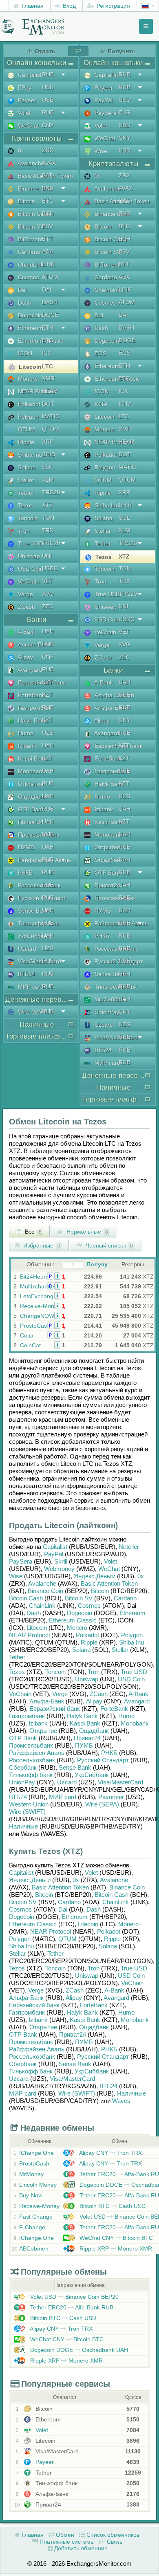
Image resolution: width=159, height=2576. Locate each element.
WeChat (109, 1569)
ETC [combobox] (48, 340)
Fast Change (36, 2217)
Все (32, 1232)
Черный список (108, 1245)
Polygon (132, 1635)
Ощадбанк (94, 1731)
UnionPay (22, 1782)
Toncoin (55, 1672)
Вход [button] (68, 6)
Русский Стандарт (103, 1760)
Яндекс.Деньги (95, 1576)
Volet (110, 1561)
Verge (60, 1694)
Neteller (129, 1547)
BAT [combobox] (47, 175)
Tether (17, 1657)
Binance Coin (45, 1591)
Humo (126, 1716)
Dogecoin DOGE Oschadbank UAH (78, 2350)
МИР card (63, 1797)
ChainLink (42, 1606)
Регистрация (113, 6)
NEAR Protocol (29, 1635)
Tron (94, 1672)
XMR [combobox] (48, 378)
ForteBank (114, 1709)
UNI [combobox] (47, 556)
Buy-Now (31, 2195)
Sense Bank (75, 1767)
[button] (57, 1276)
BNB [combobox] (48, 188)
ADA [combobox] (48, 251)
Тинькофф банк (31, 1775)
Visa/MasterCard (120, 1782)
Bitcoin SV (79, 1598)
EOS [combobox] (125, 353)
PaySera (21, 1561)
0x (141, 1576)
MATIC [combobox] (51, 416)
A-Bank (138, 1694)
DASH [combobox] (50, 302)
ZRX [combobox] (48, 150)
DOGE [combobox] (50, 315)
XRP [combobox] (48, 442)
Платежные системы (66, 2542)
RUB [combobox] (48, 74)
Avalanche (42, 1583)
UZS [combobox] (48, 733)
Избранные (41, 1245)
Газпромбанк (27, 1716)
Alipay (94, 1701)
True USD (134, 1672)
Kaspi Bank (85, 1723)
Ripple (89, 1642)
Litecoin (37, 1628)
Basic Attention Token (109, 1583)
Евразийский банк (55, 1709)
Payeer (44, 2462)
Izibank (38, 1723)
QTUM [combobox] (51, 429)
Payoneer (111, 1797)
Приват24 (87, 1738)
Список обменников (112, 2535)
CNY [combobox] (48, 125)
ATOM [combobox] (50, 277)
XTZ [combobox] (47, 505)
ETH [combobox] (48, 328)
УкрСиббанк (92, 1775)
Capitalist (55, 1547)
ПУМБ (84, 1745)
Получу (97, 1264)
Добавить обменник (80, 2548)
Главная (32, 6)
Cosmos (89, 1606)
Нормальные (86, 1232)
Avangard (137, 1701)
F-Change (32, 2227)
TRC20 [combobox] (51, 492)
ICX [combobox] (47, 353)
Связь (114, 2542)
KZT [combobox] (47, 682)
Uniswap (87, 1679)
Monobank (135, 1723)
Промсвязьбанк (31, 1745)
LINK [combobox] (48, 264)
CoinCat (30, 1345)
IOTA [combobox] (125, 404)
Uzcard (67, 1782)
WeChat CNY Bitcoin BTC (115, 2238)
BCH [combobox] (48, 213)
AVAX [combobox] (49, 163)
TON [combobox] (48, 518)
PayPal (54, 1554)
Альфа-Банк (47, 1701)
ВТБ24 (18, 1797)
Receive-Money (40, 1306)
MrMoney (31, 2174)
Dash (34, 1613)
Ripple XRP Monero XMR (115, 2248)
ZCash (99, 1694)
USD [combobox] (48, 87)
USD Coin (131, 1679)
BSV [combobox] (47, 226)
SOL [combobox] (48, 467)
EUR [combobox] (125, 112)
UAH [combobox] (48, 631)
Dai (63, 1909)
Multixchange (37, 1286)
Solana (81, 1650)
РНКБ (109, 1753)
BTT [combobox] (47, 239)
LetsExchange (38, 1296)
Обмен (64, 2535)
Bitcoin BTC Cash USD (112, 2206)
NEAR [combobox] (50, 391)
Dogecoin (79, 1613)
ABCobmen (34, 2248)
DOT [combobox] (48, 404)
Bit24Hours (34, 1277)
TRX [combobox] (48, 530)
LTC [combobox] (47, 366)
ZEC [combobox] (48, 606)
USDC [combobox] (50, 568)
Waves (121, 2101)
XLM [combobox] (48, 480)
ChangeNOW (37, 1316)
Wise (16, 1576)
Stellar (120, 1650)
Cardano (125, 1598)
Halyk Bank (82, 1716)
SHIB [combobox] (49, 454)
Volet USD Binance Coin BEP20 (74, 2297)
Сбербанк (23, 1767)
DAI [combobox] (47, 289)
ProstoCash (35, 1326)
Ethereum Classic (73, 1620)
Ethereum (132, 1613)
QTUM (67, 1939)
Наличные (23, 1826)
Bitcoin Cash (26, 1598)
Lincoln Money (38, 2185)
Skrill (61, 1561)
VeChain (20, 1694)
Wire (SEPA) (102, 1804)
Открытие (43, 1731)
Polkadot (87, 1635)
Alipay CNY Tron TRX (110, 2153)
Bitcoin (100, 1591)
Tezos (17, 1672)
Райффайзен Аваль (37, 1753)
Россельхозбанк (32, 1760)
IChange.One (36, 2153)
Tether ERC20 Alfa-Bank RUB (71, 2307)
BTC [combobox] (48, 201)
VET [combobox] (47, 581)
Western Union (29, 1804)
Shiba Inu (131, 1642)
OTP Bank (23, 1738)
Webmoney (59, 1569)
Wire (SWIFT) (27, 1812)
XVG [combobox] (48, 594)
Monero (77, 1628)
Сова (27, 1335)
